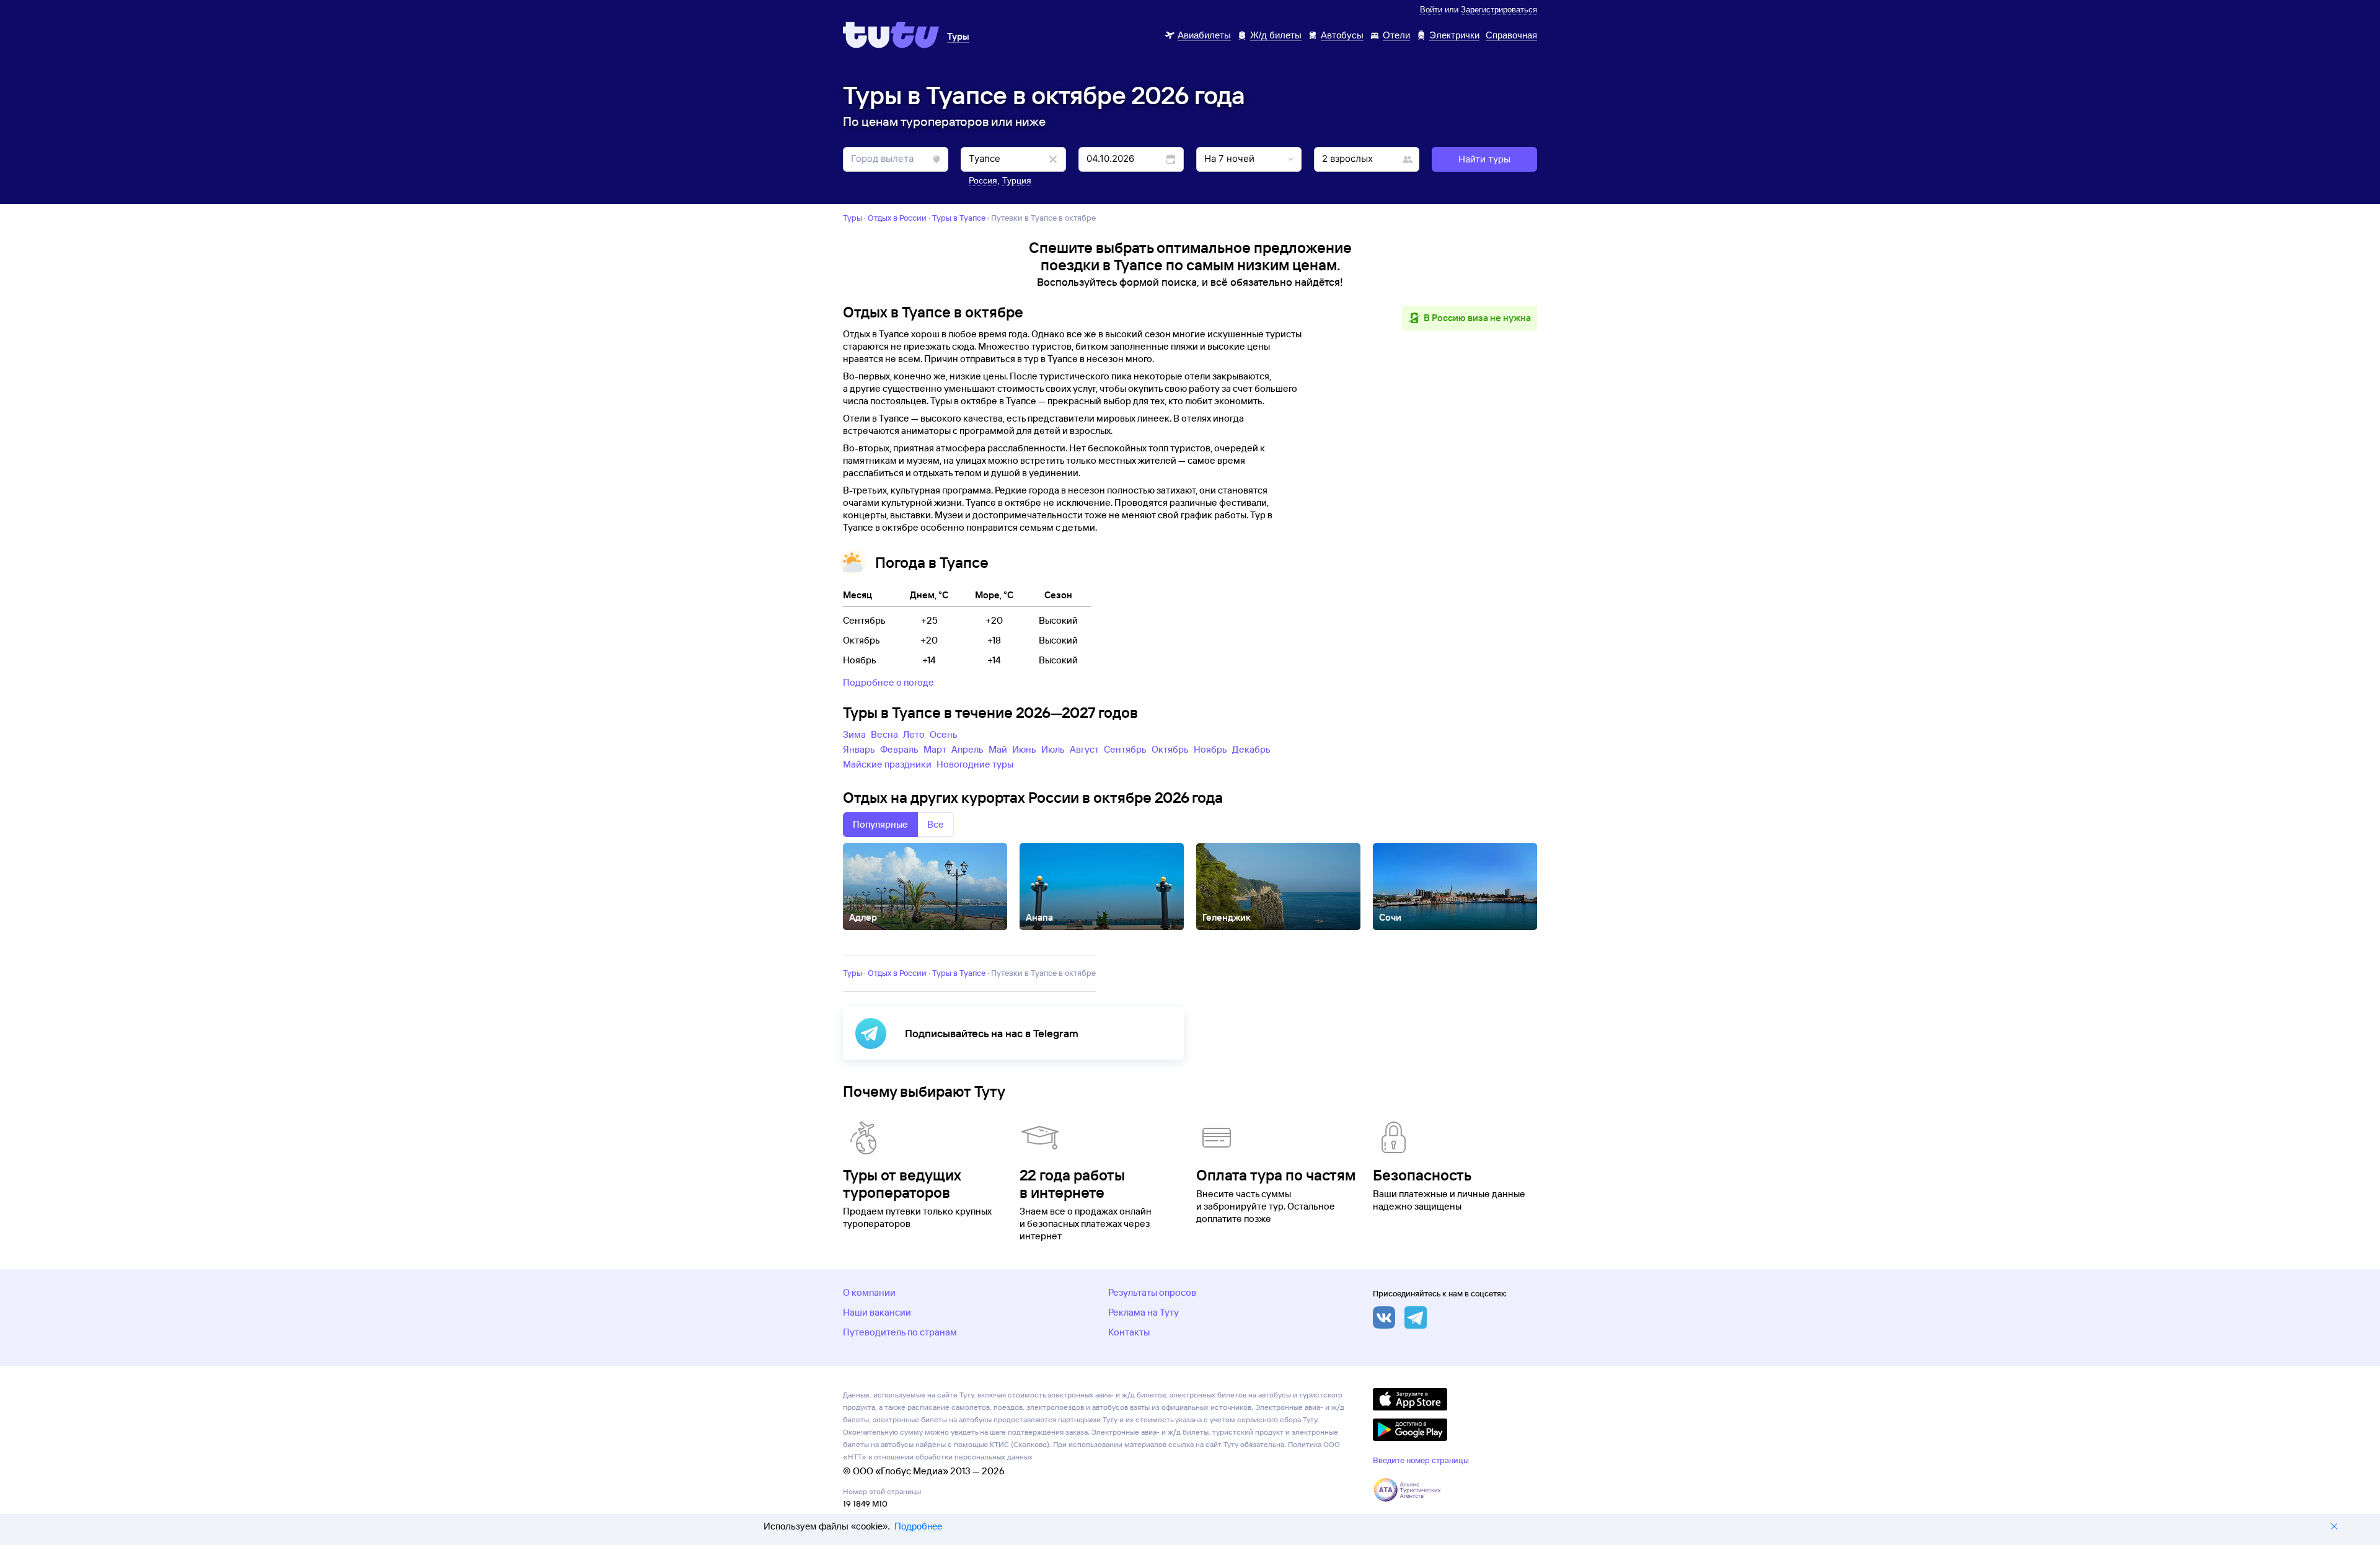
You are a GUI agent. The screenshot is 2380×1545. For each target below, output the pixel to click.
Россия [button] (983, 180)
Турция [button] (1017, 180)
